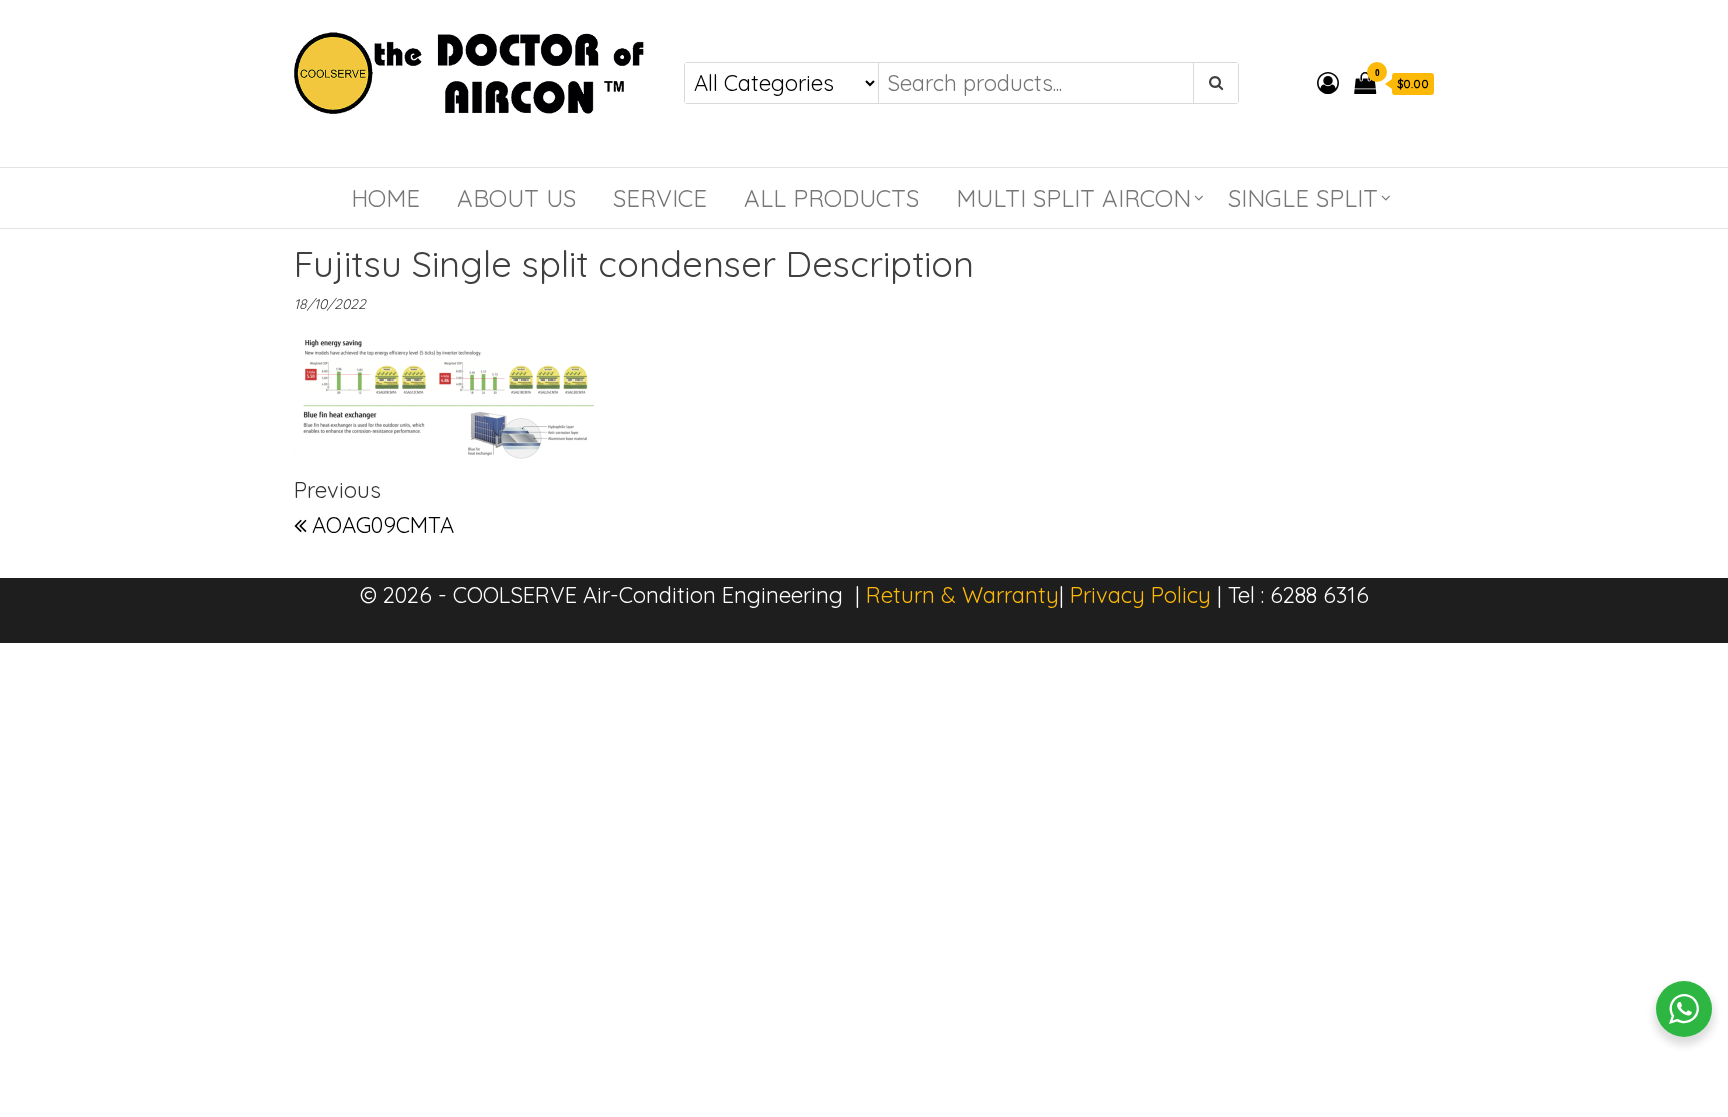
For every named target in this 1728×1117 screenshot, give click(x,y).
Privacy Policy (1140, 595)
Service (660, 198)
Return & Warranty (962, 595)
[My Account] (1328, 83)
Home (385, 198)
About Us (516, 198)
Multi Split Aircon (1073, 198)
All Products (831, 198)
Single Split (1303, 198)
